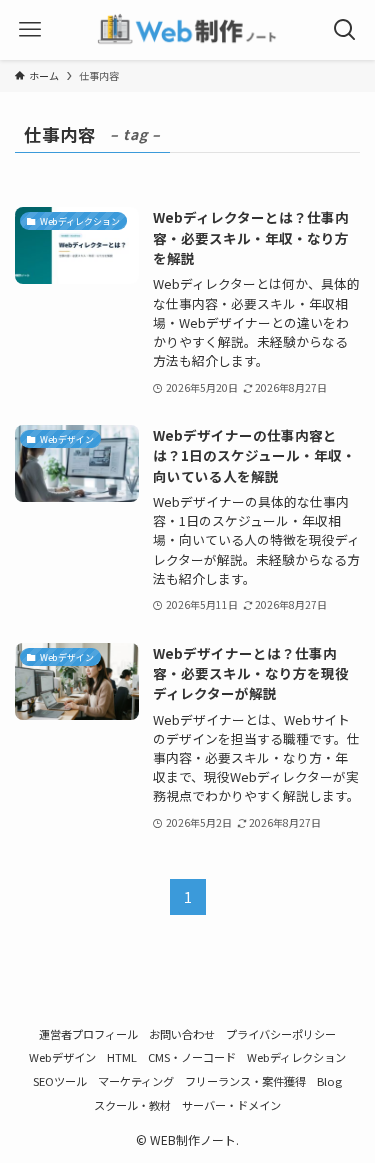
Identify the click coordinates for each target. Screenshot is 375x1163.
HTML (122, 1057)
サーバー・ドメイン (231, 1105)
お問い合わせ (182, 1034)
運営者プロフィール (88, 1034)
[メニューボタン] (30, 30)
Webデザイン (62, 1057)
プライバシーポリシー (281, 1034)
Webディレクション (296, 1057)
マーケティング (136, 1081)
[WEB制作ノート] (187, 30)
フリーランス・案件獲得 (245, 1081)
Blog (329, 1081)
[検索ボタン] (345, 30)
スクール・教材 (132, 1105)
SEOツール (60, 1081)
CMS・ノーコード (192, 1057)
